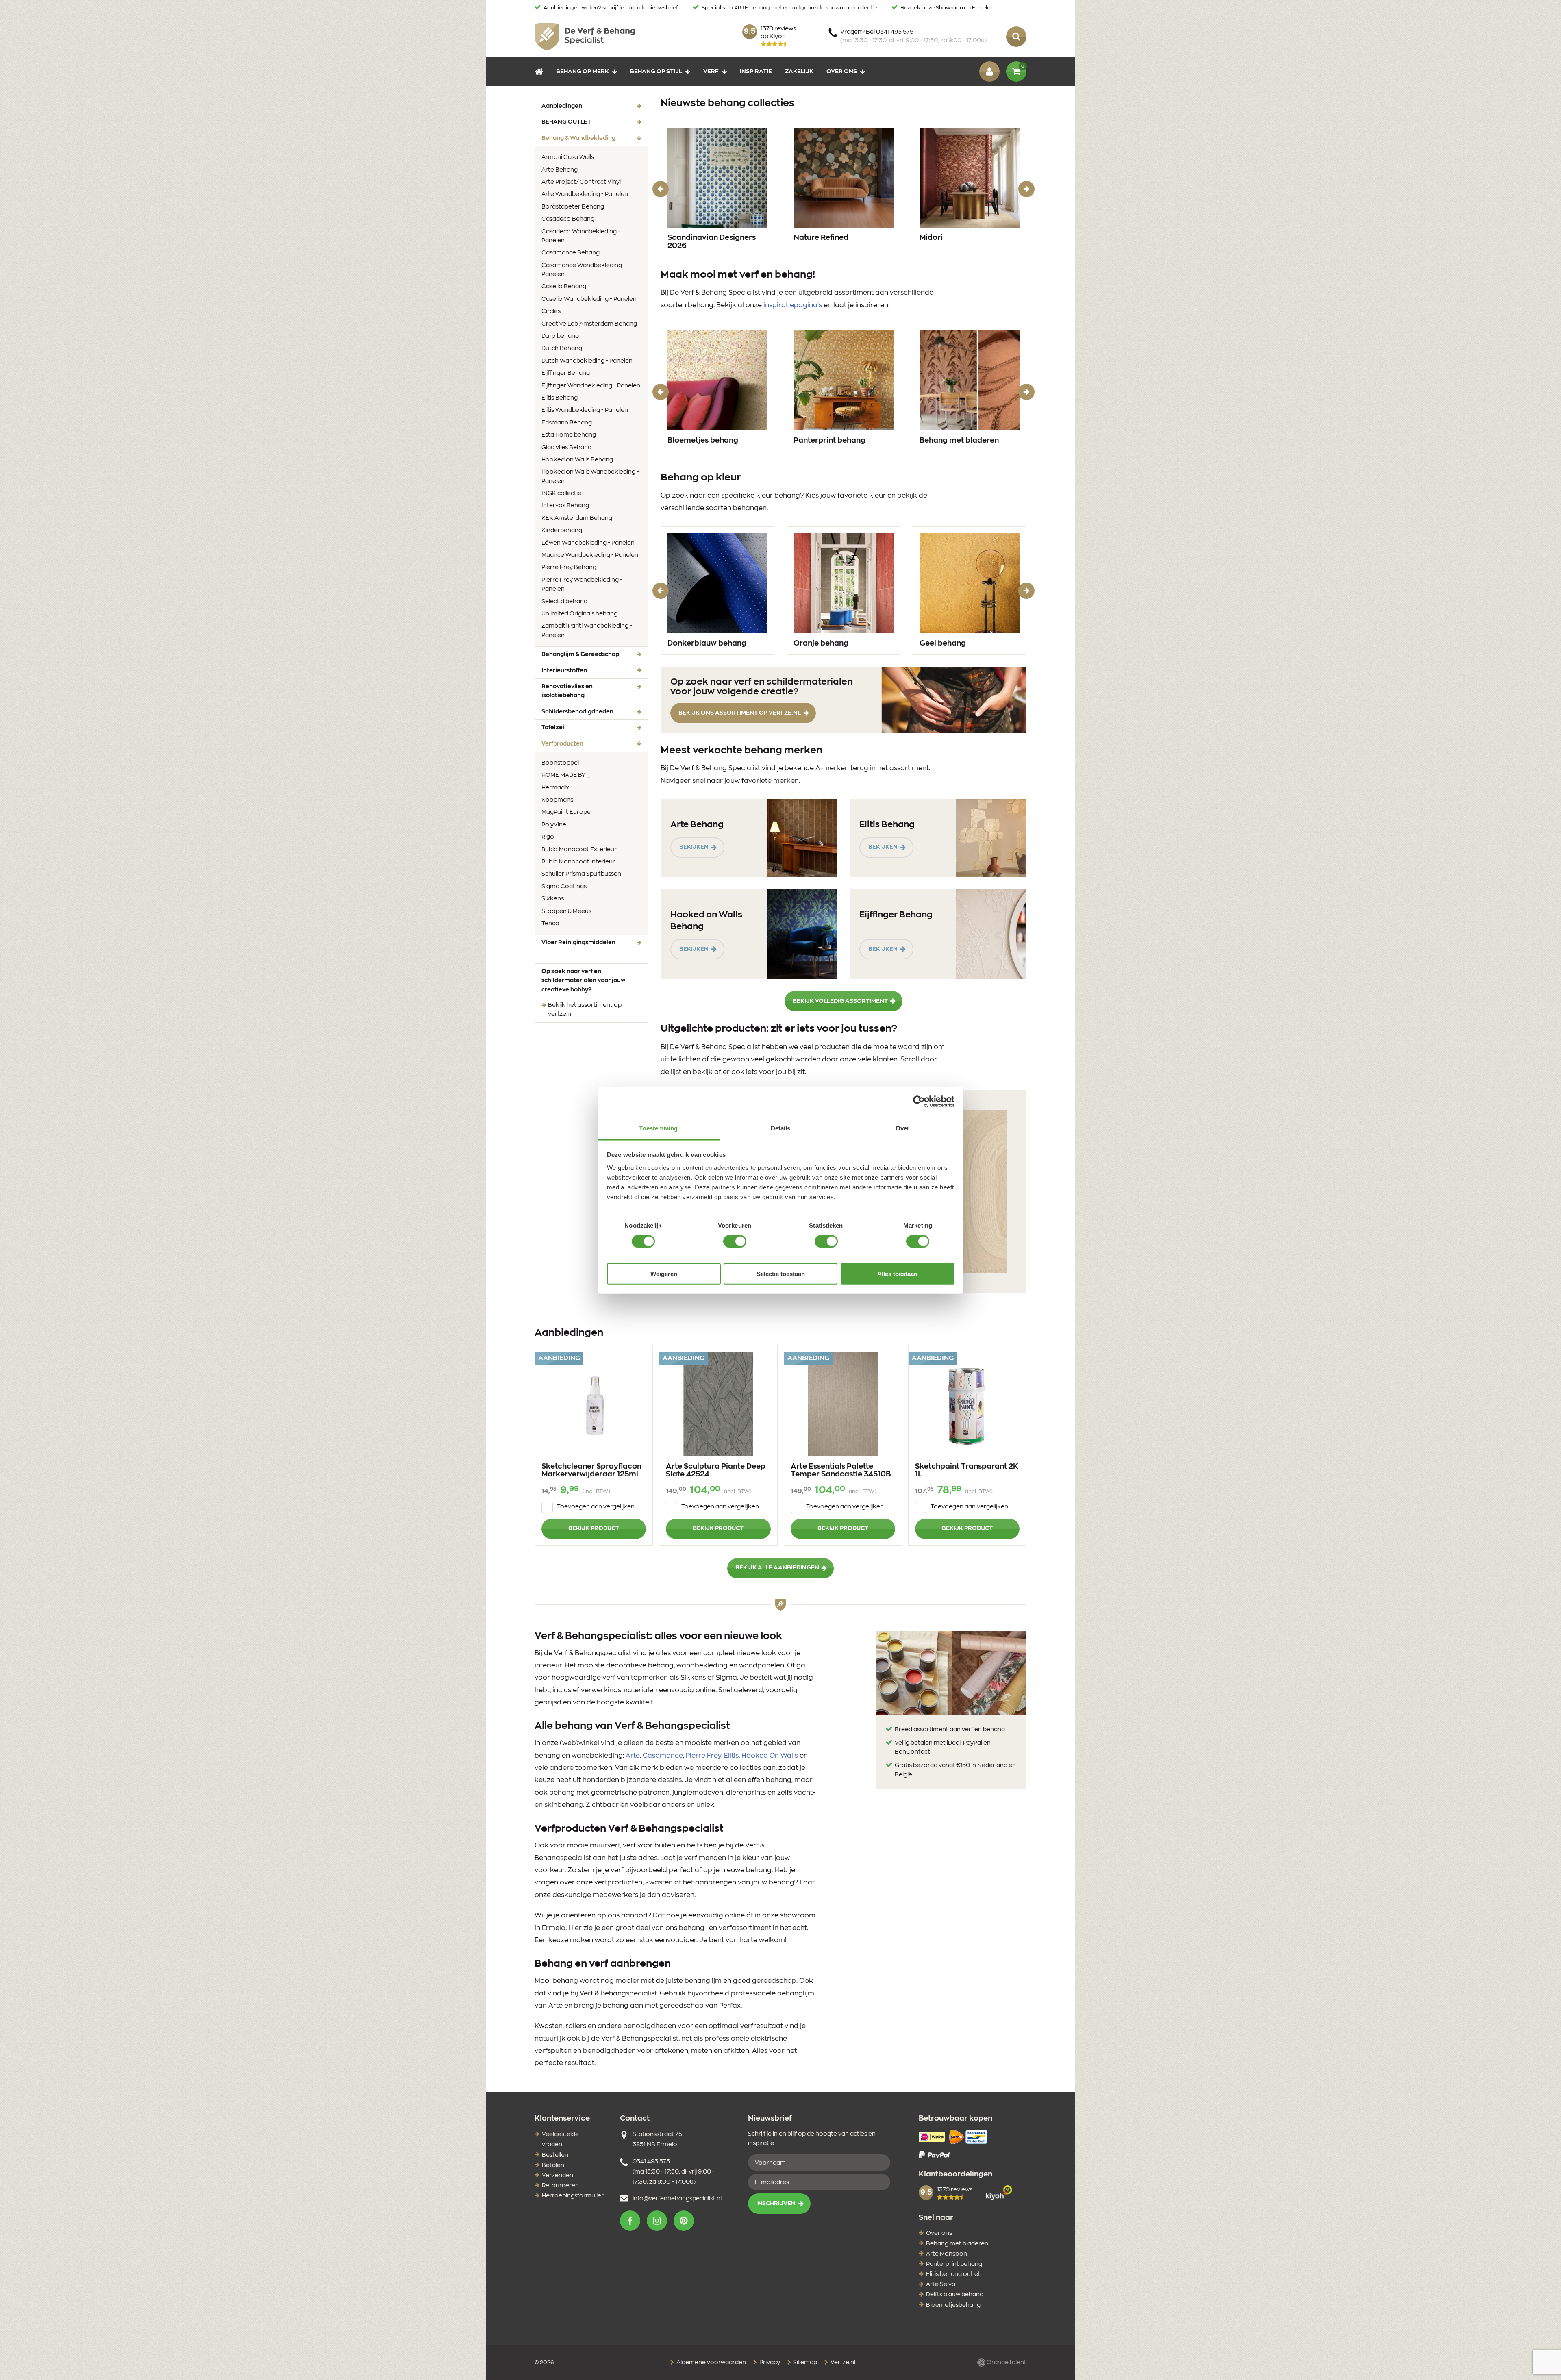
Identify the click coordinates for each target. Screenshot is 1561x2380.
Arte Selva (941, 2284)
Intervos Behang (565, 506)
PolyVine (554, 825)
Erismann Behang (567, 423)
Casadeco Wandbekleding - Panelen (581, 236)
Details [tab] (781, 1128)
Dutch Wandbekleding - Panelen (587, 361)
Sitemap (804, 2363)
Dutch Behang (562, 348)
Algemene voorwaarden (711, 2363)
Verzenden (558, 2176)
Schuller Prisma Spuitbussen (581, 874)
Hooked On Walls (770, 1756)
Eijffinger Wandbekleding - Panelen (591, 386)
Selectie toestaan (781, 1274)
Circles (551, 311)
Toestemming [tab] (658, 1128)
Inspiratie (756, 72)
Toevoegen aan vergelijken (596, 1507)
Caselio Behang (564, 287)
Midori (931, 238)
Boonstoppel (560, 763)
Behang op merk (583, 72)
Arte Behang (560, 170)
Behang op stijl (656, 72)
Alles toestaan (897, 1274)
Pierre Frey (703, 1756)
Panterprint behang (829, 441)
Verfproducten (575, 744)
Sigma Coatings (564, 887)
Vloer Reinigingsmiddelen (578, 943)
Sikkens (553, 899)
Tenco (550, 924)
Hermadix (555, 788)
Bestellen (555, 2155)
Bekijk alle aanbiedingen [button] (777, 1568)
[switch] (735, 1241)
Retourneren (560, 2186)
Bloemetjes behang (703, 441)
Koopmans (557, 800)
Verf (711, 72)
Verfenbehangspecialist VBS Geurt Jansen (585, 37)
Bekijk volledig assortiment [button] (840, 1001)
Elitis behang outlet (953, 2274)
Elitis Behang (560, 398)
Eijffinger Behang (566, 373)
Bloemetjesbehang (953, 2305)
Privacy (769, 2363)
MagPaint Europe (566, 812)
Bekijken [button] (694, 847)
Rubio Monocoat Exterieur (579, 850)
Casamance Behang (571, 253)
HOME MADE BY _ (566, 775)
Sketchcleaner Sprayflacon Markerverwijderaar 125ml (591, 1471)
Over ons (842, 72)
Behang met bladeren (959, 441)
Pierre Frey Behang (569, 567)
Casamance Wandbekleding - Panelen (584, 270)
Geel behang (943, 643)
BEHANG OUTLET (566, 122)
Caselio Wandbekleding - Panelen (589, 299)
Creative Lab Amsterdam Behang (589, 324)
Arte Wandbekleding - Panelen (585, 194)
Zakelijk (799, 72)
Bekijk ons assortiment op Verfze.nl (740, 713)
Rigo (548, 837)
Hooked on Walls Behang (577, 460)
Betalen (553, 2165)
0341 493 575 (651, 2162)
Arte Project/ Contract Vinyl (581, 182)
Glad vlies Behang (566, 448)
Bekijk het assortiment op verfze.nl (585, 1010)
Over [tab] (902, 1128)
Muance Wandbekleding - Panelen (590, 555)
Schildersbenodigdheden (577, 712)
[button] (630, 2221)
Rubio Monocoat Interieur (578, 862)
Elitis (731, 1756)
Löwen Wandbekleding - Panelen (588, 543)
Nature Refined (821, 238)
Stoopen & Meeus (566, 911)
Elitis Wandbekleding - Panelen (585, 410)
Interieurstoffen (564, 671)
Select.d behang (564, 602)
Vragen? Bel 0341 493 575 (913, 36)
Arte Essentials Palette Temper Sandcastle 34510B (841, 1471)
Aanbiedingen (562, 106)
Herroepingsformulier (573, 2196)
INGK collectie (561, 493)
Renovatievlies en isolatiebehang (567, 691)
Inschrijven (776, 2204)
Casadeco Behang (568, 219)
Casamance (663, 1756)
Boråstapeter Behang (573, 207)
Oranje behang (821, 643)
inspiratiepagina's (793, 305)
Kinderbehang (562, 530)
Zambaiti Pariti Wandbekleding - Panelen (587, 630)
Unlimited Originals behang (579, 614)
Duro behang (560, 336)
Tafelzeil (554, 728)
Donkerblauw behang (707, 643)
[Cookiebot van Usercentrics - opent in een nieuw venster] (919, 1102)
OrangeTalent (1006, 2363)
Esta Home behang (569, 435)
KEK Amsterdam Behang (577, 518)
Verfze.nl (842, 2363)
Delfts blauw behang (955, 2295)
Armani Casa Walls (568, 157)
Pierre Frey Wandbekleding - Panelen (582, 585)
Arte (633, 1756)
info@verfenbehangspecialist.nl (677, 2199)
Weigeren (664, 1274)
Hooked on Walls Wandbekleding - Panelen (590, 476)
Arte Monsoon (947, 2254)
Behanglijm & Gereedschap (580, 654)
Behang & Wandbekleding (591, 138)
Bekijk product (594, 1528)
